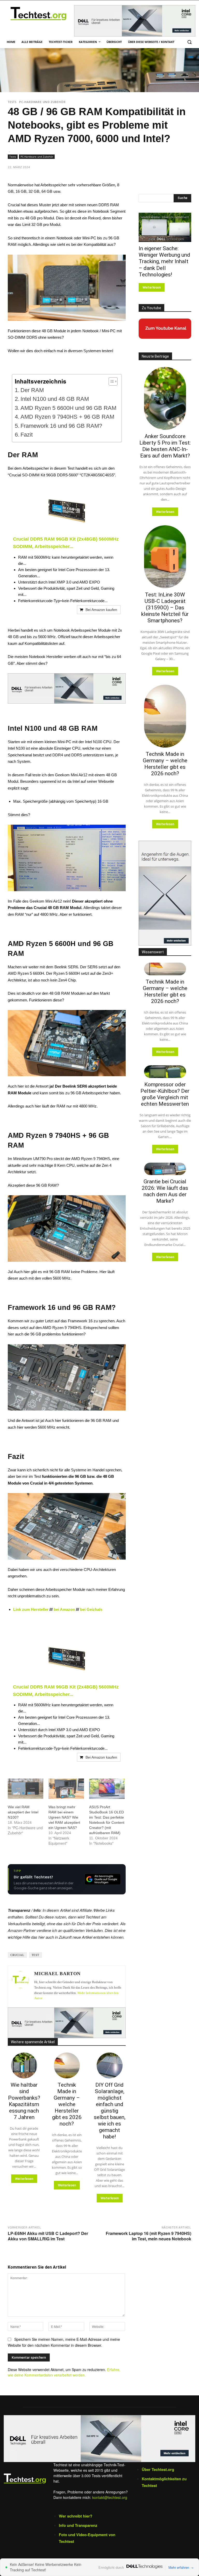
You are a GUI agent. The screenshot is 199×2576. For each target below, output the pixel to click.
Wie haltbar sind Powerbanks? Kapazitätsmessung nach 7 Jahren (24, 2101)
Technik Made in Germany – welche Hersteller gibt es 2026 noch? (67, 2104)
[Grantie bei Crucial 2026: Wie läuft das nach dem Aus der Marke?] (165, 1169)
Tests (12, 102)
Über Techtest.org (158, 2469)
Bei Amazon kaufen (101, 610)
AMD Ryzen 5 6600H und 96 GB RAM (68, 408)
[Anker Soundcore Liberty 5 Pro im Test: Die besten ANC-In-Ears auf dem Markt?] (165, 398)
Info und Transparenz (78, 2525)
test (35, 1955)
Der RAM (32, 390)
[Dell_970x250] (135, 21)
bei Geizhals (92, 1609)
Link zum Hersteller (31, 1609)
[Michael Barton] (20, 1987)
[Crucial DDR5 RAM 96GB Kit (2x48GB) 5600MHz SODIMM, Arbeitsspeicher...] (67, 511)
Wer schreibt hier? (76, 2516)
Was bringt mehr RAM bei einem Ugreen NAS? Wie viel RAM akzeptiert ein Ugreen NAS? (64, 1817)
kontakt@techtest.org (110, 2497)
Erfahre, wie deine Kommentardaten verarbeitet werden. (64, 2372)
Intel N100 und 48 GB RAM (55, 399)
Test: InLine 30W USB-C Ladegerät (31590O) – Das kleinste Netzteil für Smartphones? (165, 608)
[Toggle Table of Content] (111, 381)
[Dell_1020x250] (99, 2438)
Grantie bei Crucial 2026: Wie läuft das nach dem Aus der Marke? (165, 1191)
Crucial (17, 1955)
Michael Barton (57, 1974)
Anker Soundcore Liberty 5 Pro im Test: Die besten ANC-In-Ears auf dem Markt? (165, 446)
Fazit (27, 435)
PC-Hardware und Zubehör (42, 102)
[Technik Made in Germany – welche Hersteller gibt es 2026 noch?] (67, 2065)
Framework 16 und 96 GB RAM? (61, 426)
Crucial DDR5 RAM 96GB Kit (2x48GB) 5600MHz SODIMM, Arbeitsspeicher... (66, 543)
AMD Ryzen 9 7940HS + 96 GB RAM (67, 417)
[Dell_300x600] (165, 893)
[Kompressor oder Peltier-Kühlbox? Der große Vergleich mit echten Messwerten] (165, 1072)
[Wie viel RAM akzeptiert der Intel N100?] (26, 1789)
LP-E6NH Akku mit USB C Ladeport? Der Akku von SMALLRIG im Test (48, 2236)
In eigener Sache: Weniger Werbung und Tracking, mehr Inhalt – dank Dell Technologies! (164, 261)
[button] (189, 42)
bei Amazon (64, 1609)
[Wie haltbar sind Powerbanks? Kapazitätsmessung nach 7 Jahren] (24, 2065)
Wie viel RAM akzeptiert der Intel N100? (23, 1812)
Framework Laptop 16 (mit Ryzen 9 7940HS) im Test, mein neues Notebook (148, 2236)
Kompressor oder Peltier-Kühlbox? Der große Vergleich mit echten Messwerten (165, 1094)
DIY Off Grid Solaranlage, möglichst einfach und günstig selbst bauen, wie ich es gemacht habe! (110, 2111)
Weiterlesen (24, 2179)
